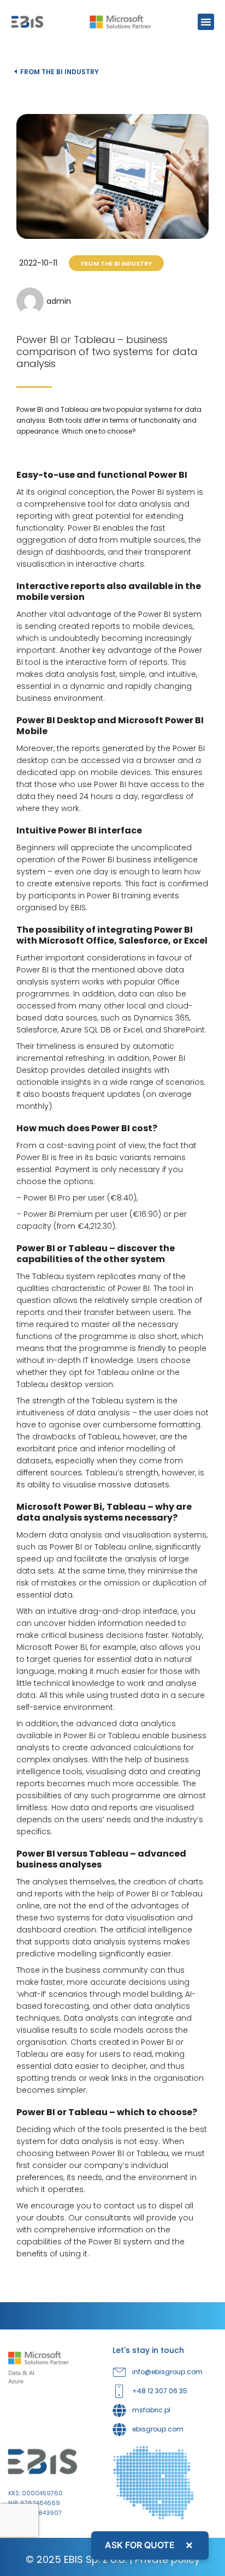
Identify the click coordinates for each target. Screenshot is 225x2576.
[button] (206, 22)
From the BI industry (60, 72)
